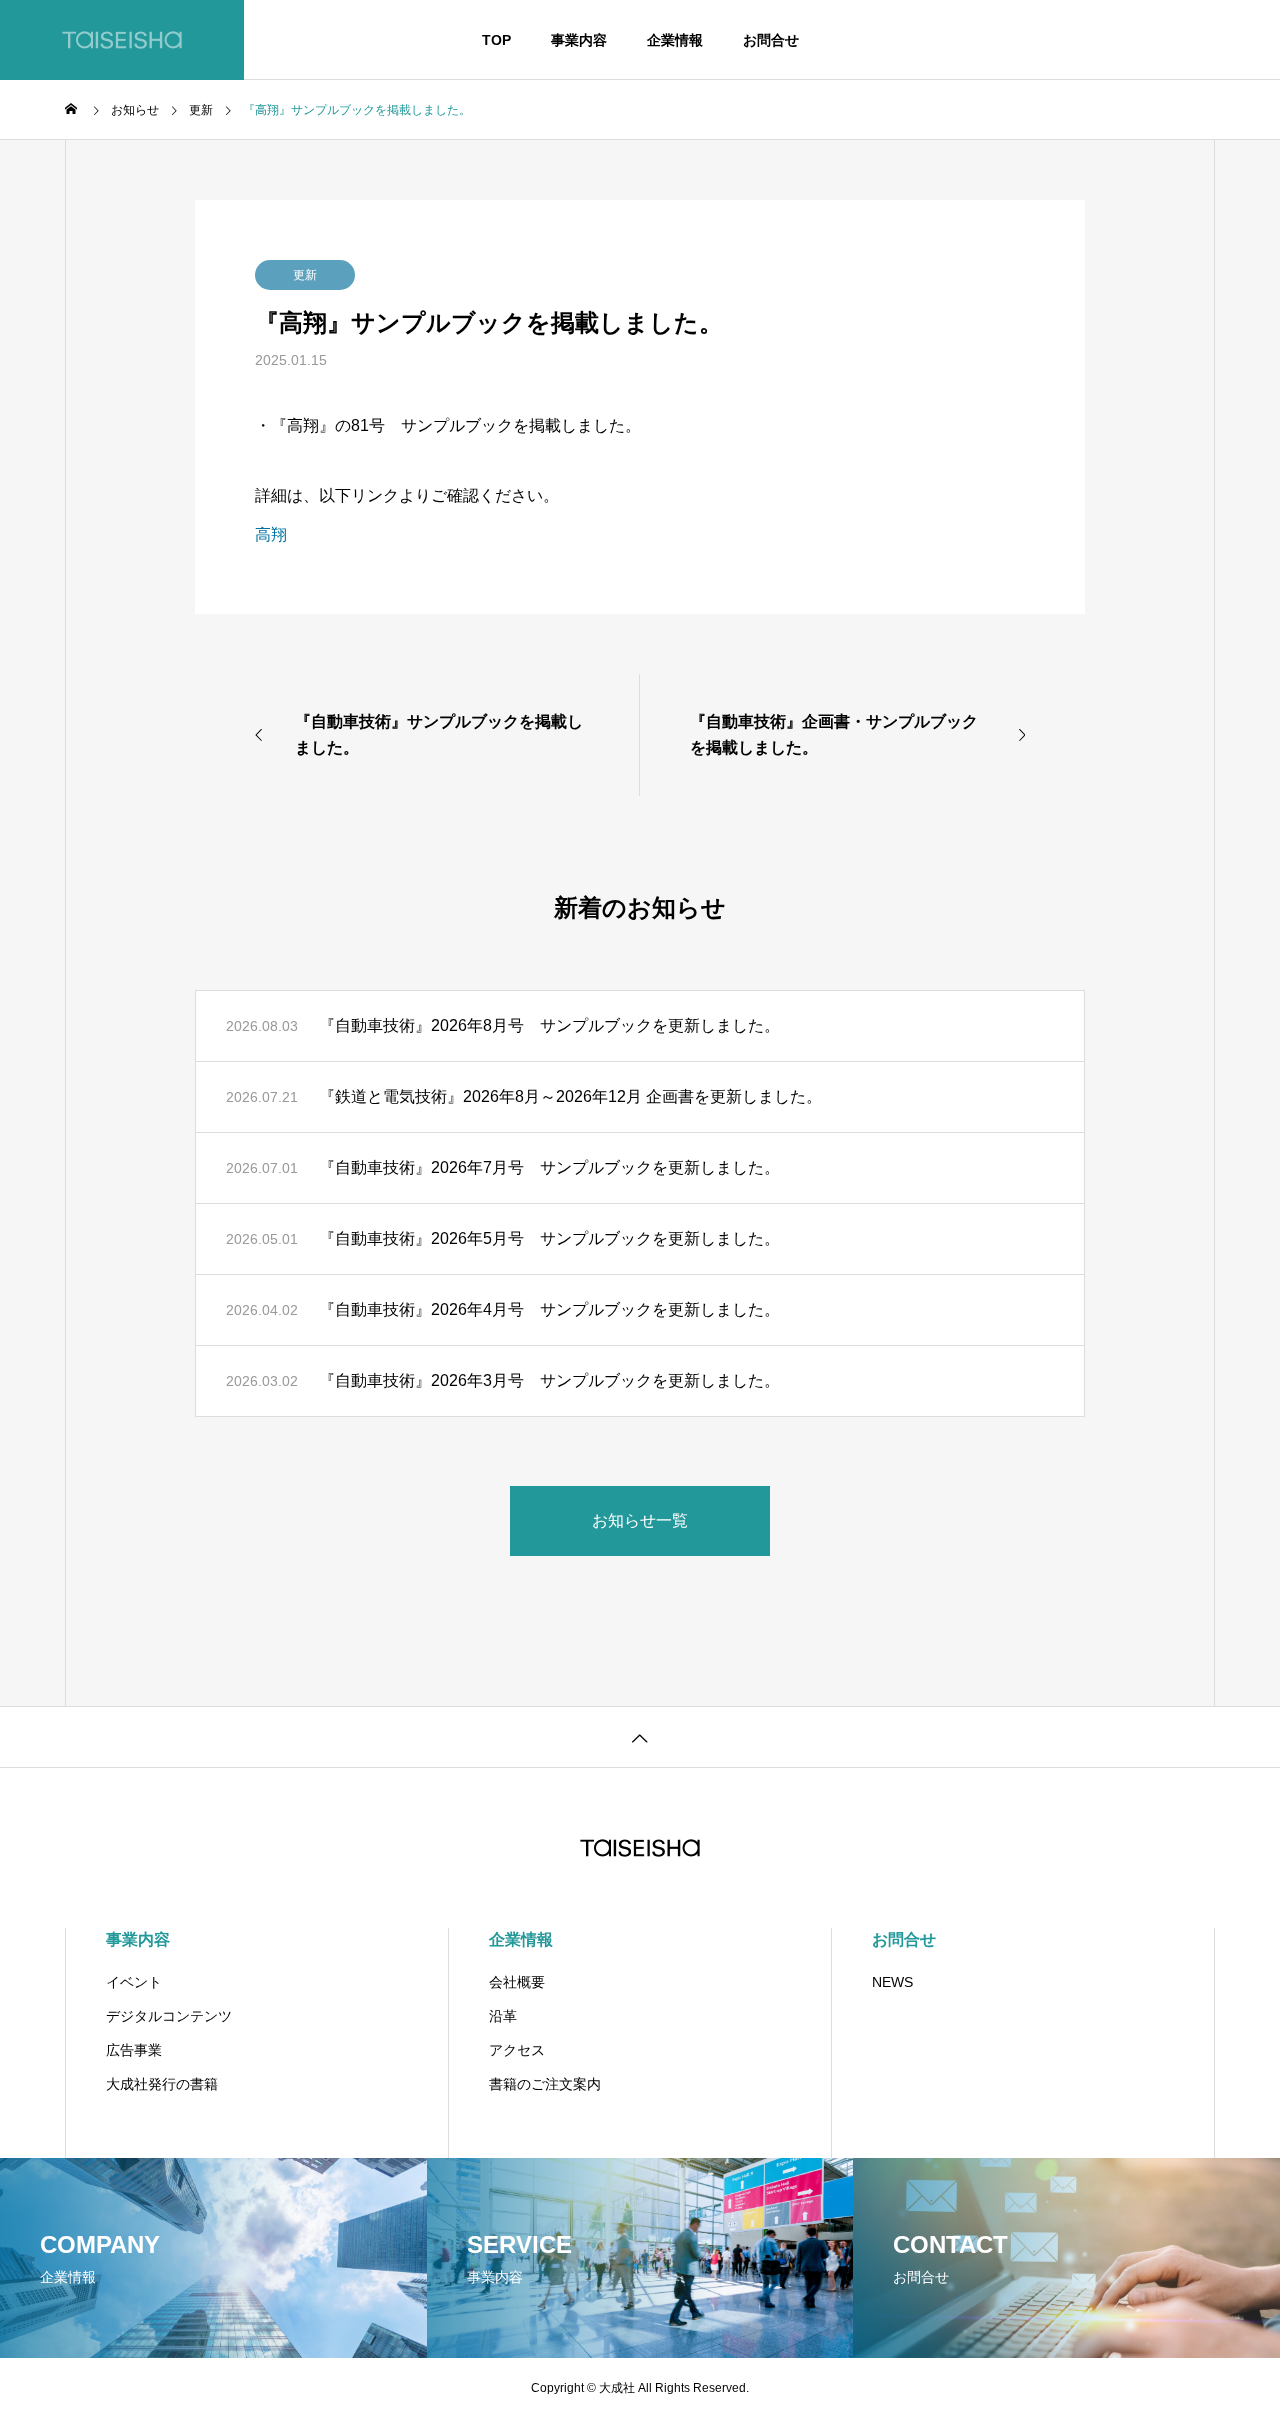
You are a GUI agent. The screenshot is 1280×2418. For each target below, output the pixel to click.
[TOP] (640, 1736)
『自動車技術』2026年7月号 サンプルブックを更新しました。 (549, 1167)
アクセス (517, 2050)
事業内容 (579, 40)
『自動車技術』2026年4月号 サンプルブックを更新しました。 (549, 1309)
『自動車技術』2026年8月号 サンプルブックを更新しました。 (549, 1025)
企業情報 (675, 40)
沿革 (503, 2016)
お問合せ (771, 40)
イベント (134, 1982)
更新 (305, 275)
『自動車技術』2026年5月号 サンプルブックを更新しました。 (549, 1238)
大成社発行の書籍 (162, 2084)
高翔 (271, 534)
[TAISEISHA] (122, 40)
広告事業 (134, 2050)
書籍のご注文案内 (545, 2084)
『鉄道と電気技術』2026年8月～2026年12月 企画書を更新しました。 (570, 1096)
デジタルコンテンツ (169, 2016)
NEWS (892, 1982)
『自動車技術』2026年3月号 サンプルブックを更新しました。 (549, 1380)
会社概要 (517, 1982)
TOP (496, 40)
